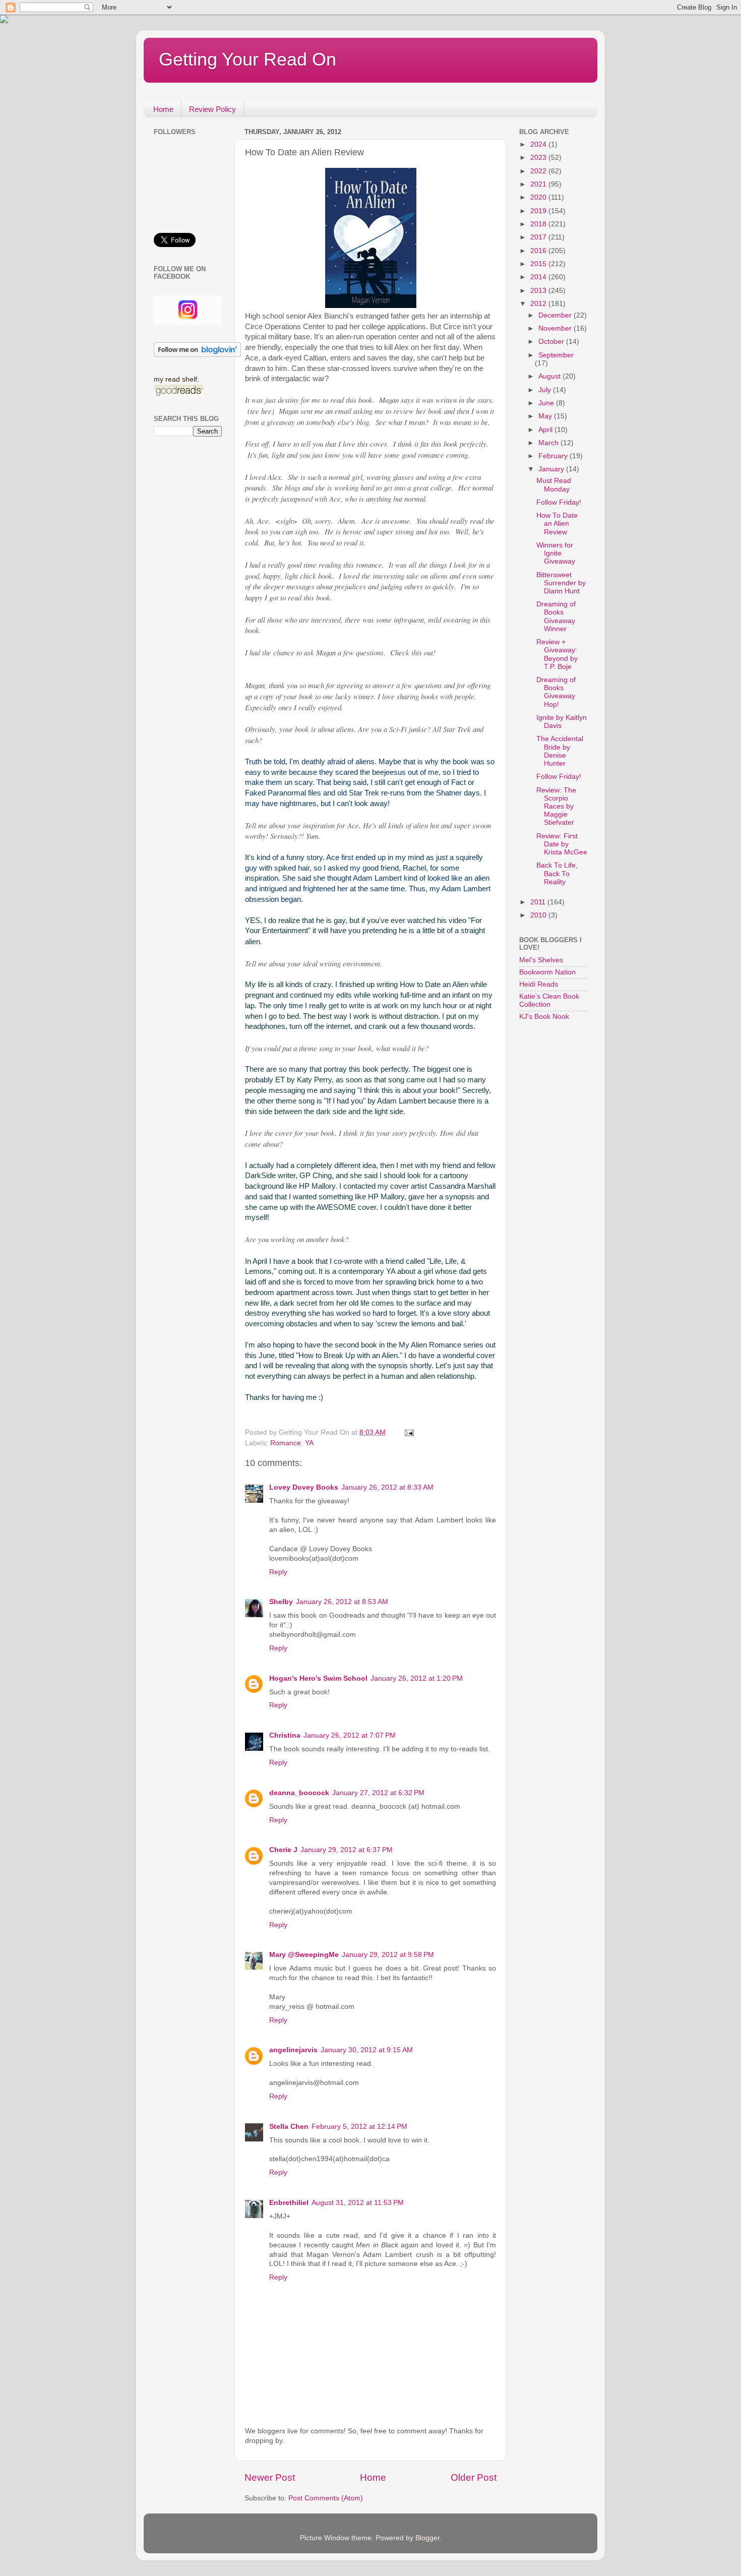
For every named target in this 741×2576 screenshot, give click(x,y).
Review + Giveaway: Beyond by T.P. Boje (557, 654)
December (556, 315)
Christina (285, 1735)
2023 (539, 158)
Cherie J (283, 1850)
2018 (539, 224)
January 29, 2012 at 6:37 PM (347, 1850)
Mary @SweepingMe (304, 1955)
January (552, 469)
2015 (539, 264)
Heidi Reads (539, 984)
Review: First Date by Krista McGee (562, 844)
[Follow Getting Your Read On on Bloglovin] (197, 355)
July (546, 390)
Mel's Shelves (541, 960)
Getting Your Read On (248, 59)
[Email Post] (409, 1432)
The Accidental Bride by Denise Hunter (560, 751)
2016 (539, 251)
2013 (539, 291)
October (552, 342)
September (556, 355)
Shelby (281, 1602)
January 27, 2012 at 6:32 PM (378, 1793)
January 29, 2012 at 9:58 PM (388, 1955)
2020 (539, 197)
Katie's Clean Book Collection (549, 1000)
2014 (539, 277)
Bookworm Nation (547, 972)
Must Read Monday (554, 485)
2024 (539, 144)
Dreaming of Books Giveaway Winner (556, 617)
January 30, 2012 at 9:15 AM (367, 2050)
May (546, 416)
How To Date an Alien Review (557, 524)
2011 (539, 902)
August (550, 376)
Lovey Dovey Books (304, 1487)
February (554, 456)
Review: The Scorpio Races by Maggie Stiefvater (556, 807)
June (547, 403)
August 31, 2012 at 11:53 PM (358, 2203)
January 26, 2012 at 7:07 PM (350, 1735)
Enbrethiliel (289, 2203)
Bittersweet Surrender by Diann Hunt (561, 583)
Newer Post (270, 2477)
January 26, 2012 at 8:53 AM (342, 1602)
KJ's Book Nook (544, 1017)
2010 (539, 915)
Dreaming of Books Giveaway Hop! (556, 692)
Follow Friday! (559, 502)
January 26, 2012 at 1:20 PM (417, 1678)
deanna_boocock (299, 1793)
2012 (539, 304)
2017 (539, 237)
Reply (278, 1572)
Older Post (474, 2477)
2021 (539, 184)
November (556, 328)
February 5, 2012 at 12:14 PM (359, 2127)
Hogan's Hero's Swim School (318, 1678)
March (549, 443)
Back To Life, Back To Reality (557, 873)
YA (309, 1443)
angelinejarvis (293, 2050)
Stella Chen (289, 2127)
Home (163, 109)
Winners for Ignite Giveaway (556, 553)
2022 (539, 171)
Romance (286, 1443)
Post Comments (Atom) (326, 2498)
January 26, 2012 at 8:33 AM (387, 1487)
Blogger (427, 2538)
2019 (539, 211)
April (546, 430)
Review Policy (212, 109)
